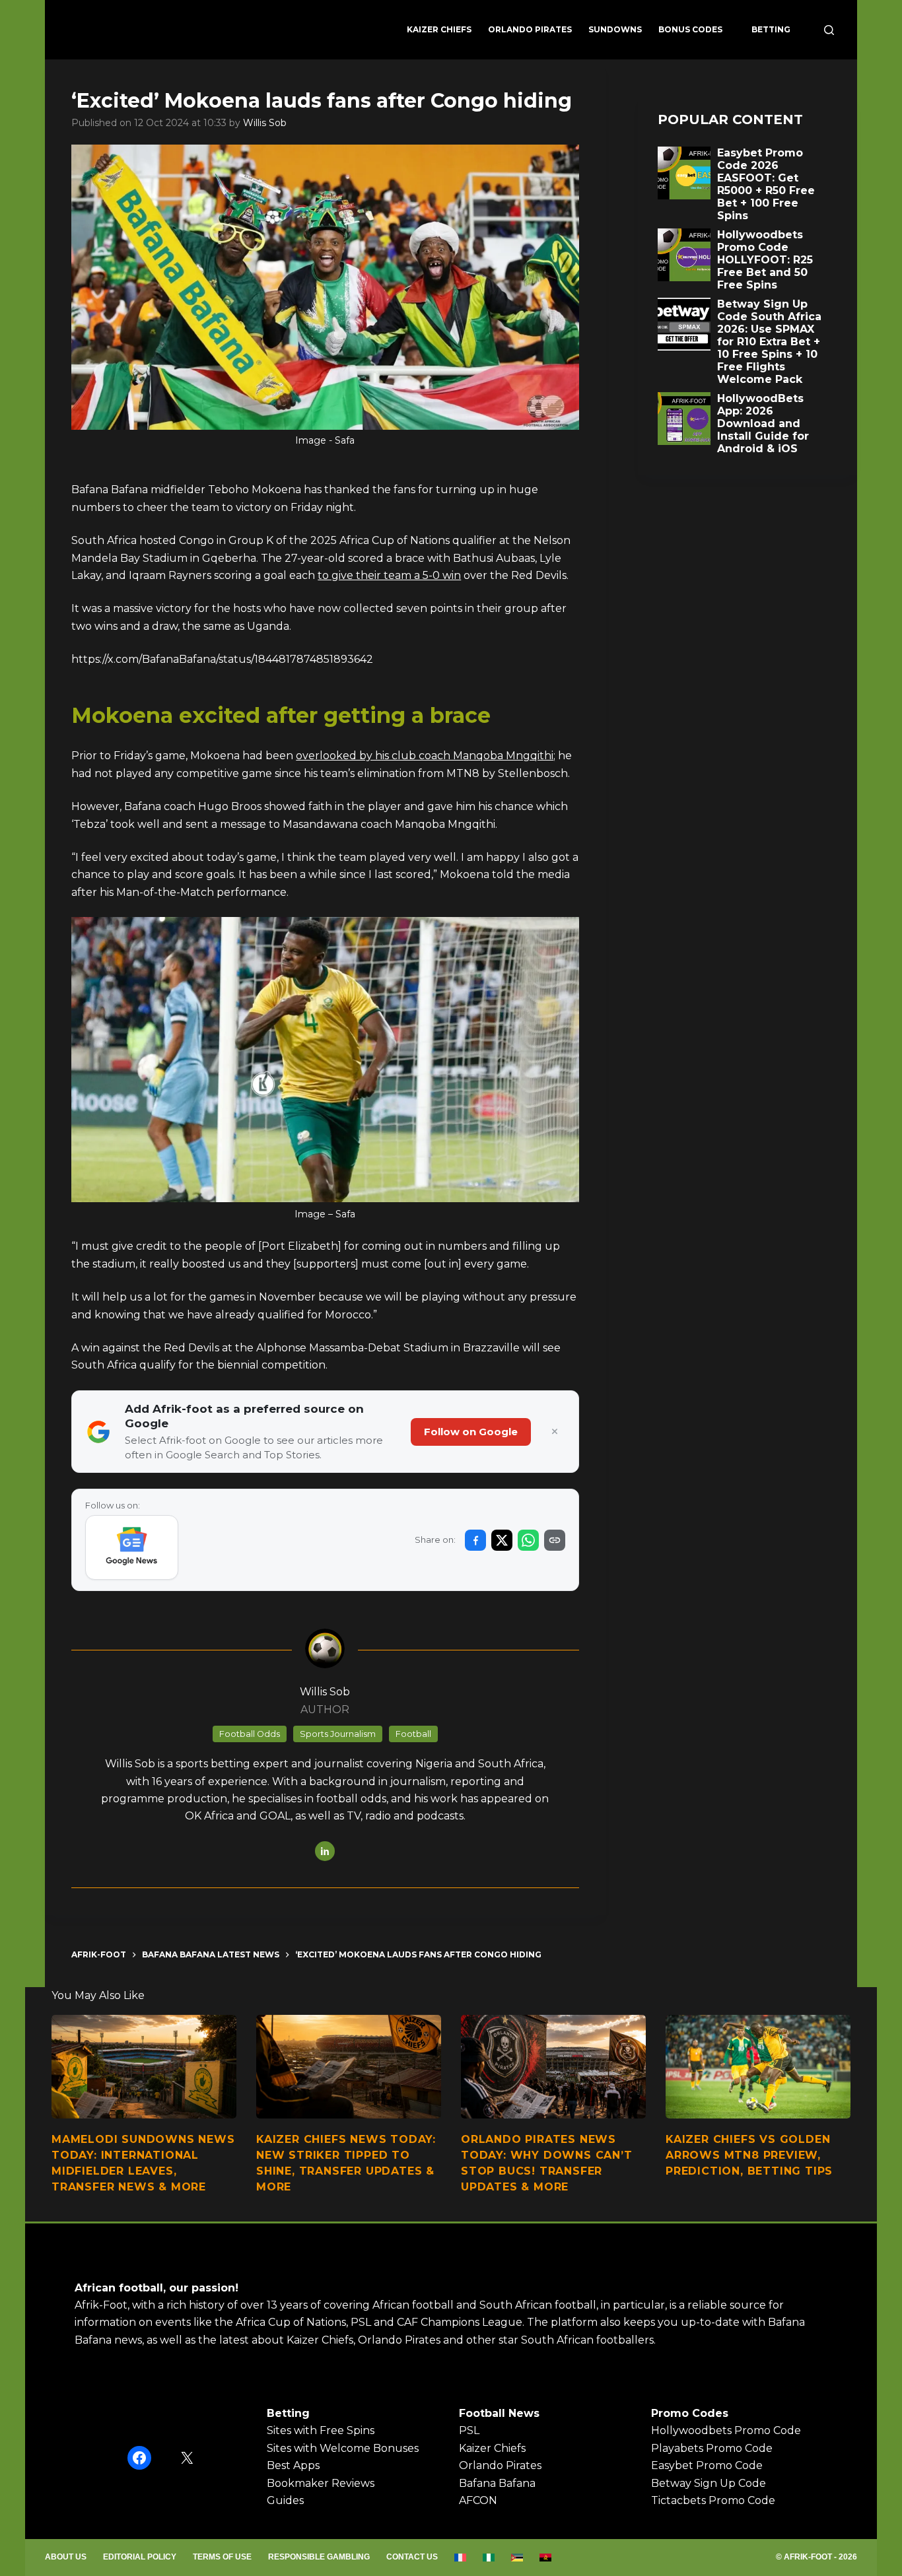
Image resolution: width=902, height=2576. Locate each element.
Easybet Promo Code (707, 2465)
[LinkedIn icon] (325, 1851)
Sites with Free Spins (321, 2430)
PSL (469, 2430)
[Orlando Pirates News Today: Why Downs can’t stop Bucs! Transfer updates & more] (553, 2067)
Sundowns (615, 29)
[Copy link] (555, 1540)
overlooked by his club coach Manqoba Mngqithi (425, 756)
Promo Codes (690, 2413)
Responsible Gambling (319, 2557)
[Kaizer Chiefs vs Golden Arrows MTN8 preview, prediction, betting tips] (758, 2067)
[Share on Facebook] (475, 1540)
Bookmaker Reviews (321, 2483)
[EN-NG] (489, 2558)
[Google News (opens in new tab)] (132, 1547)
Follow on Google (471, 1432)
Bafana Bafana (497, 2483)
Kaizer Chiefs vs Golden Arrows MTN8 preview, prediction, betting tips (749, 2155)
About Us (66, 2557)
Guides (285, 2500)
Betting (771, 29)
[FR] (461, 2558)
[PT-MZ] (517, 2558)
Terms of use (222, 2557)
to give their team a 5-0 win (389, 575)
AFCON (478, 2500)
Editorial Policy (140, 2557)
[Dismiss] (555, 1432)
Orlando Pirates (530, 29)
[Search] (829, 30)
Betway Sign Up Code (709, 2483)
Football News (499, 2413)
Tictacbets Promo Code (713, 2500)
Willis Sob (265, 123)
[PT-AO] (546, 2558)
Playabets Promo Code (712, 2448)
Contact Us (412, 2557)
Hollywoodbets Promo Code (726, 2430)
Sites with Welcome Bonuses (343, 2448)
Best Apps (293, 2465)
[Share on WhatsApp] (528, 1540)
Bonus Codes (690, 29)
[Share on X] (502, 1540)
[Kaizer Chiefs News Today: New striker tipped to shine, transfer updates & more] (349, 2067)
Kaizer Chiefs (439, 29)
